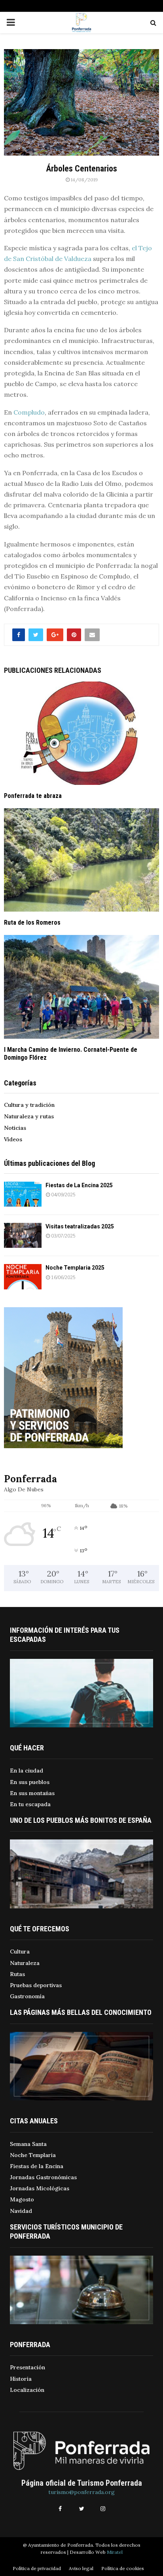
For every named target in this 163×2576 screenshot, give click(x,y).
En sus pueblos (30, 1782)
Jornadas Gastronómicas (43, 2177)
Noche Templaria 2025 (75, 1268)
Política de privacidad (37, 2568)
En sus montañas (32, 1793)
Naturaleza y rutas (29, 1116)
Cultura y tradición (29, 1105)
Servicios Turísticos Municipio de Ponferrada (66, 2231)
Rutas (17, 1974)
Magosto (22, 2199)
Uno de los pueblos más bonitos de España (81, 1820)
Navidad (21, 2211)
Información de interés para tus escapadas (65, 1635)
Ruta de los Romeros (32, 922)
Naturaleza (25, 1963)
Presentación (27, 2367)
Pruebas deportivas (36, 1985)
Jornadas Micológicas (40, 2188)
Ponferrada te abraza (33, 796)
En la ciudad (27, 1771)
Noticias (15, 1128)
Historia (21, 2379)
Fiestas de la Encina (37, 2166)
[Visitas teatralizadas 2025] (23, 1235)
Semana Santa (28, 2144)
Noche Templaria (33, 2155)
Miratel (115, 2552)
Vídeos (13, 1139)
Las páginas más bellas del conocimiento (81, 2012)
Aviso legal (81, 2568)
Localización (27, 2390)
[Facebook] (60, 2509)
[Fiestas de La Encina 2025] (23, 1194)
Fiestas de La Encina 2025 (79, 1185)
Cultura (20, 1952)
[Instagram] (103, 2509)
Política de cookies (123, 2568)
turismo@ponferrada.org (81, 2492)
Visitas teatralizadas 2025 (80, 1226)
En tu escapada (30, 1804)
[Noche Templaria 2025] (23, 1277)
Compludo (29, 412)
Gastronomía (27, 1996)
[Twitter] (81, 2509)
